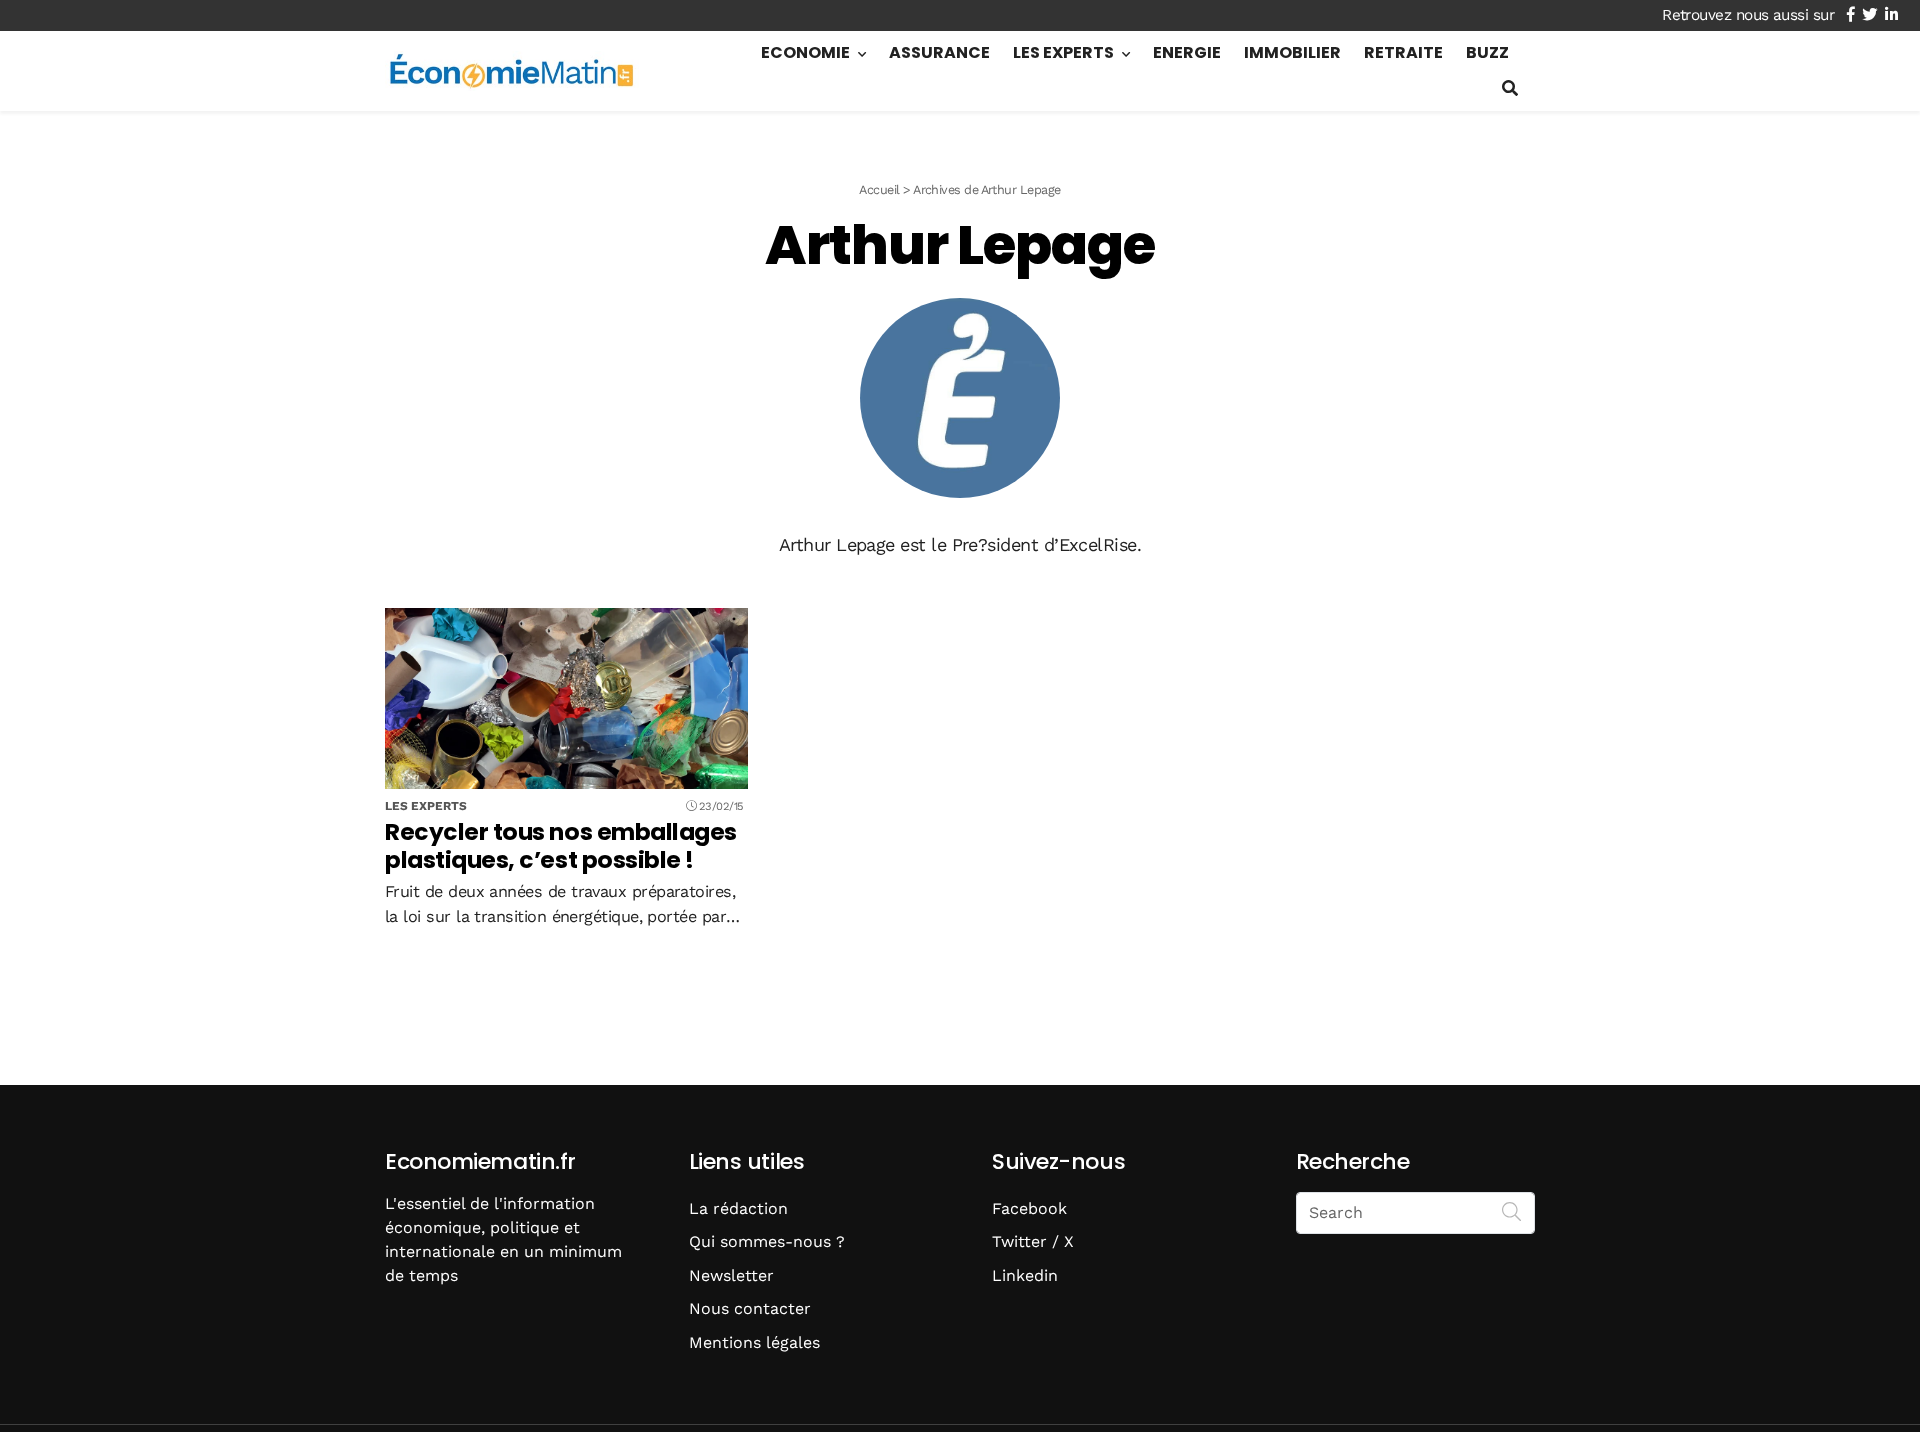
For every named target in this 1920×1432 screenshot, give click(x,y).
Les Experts (1063, 52)
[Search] (1512, 1211)
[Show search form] (1510, 88)
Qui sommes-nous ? (767, 1241)
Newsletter (731, 1275)
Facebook (1029, 1208)
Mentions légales (754, 1342)
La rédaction (738, 1208)
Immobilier (1292, 52)
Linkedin (1025, 1275)
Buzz (1487, 52)
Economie (805, 52)
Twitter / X (1033, 1241)
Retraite (1403, 52)
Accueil (879, 189)
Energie (1187, 52)
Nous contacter (750, 1308)
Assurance (939, 52)
